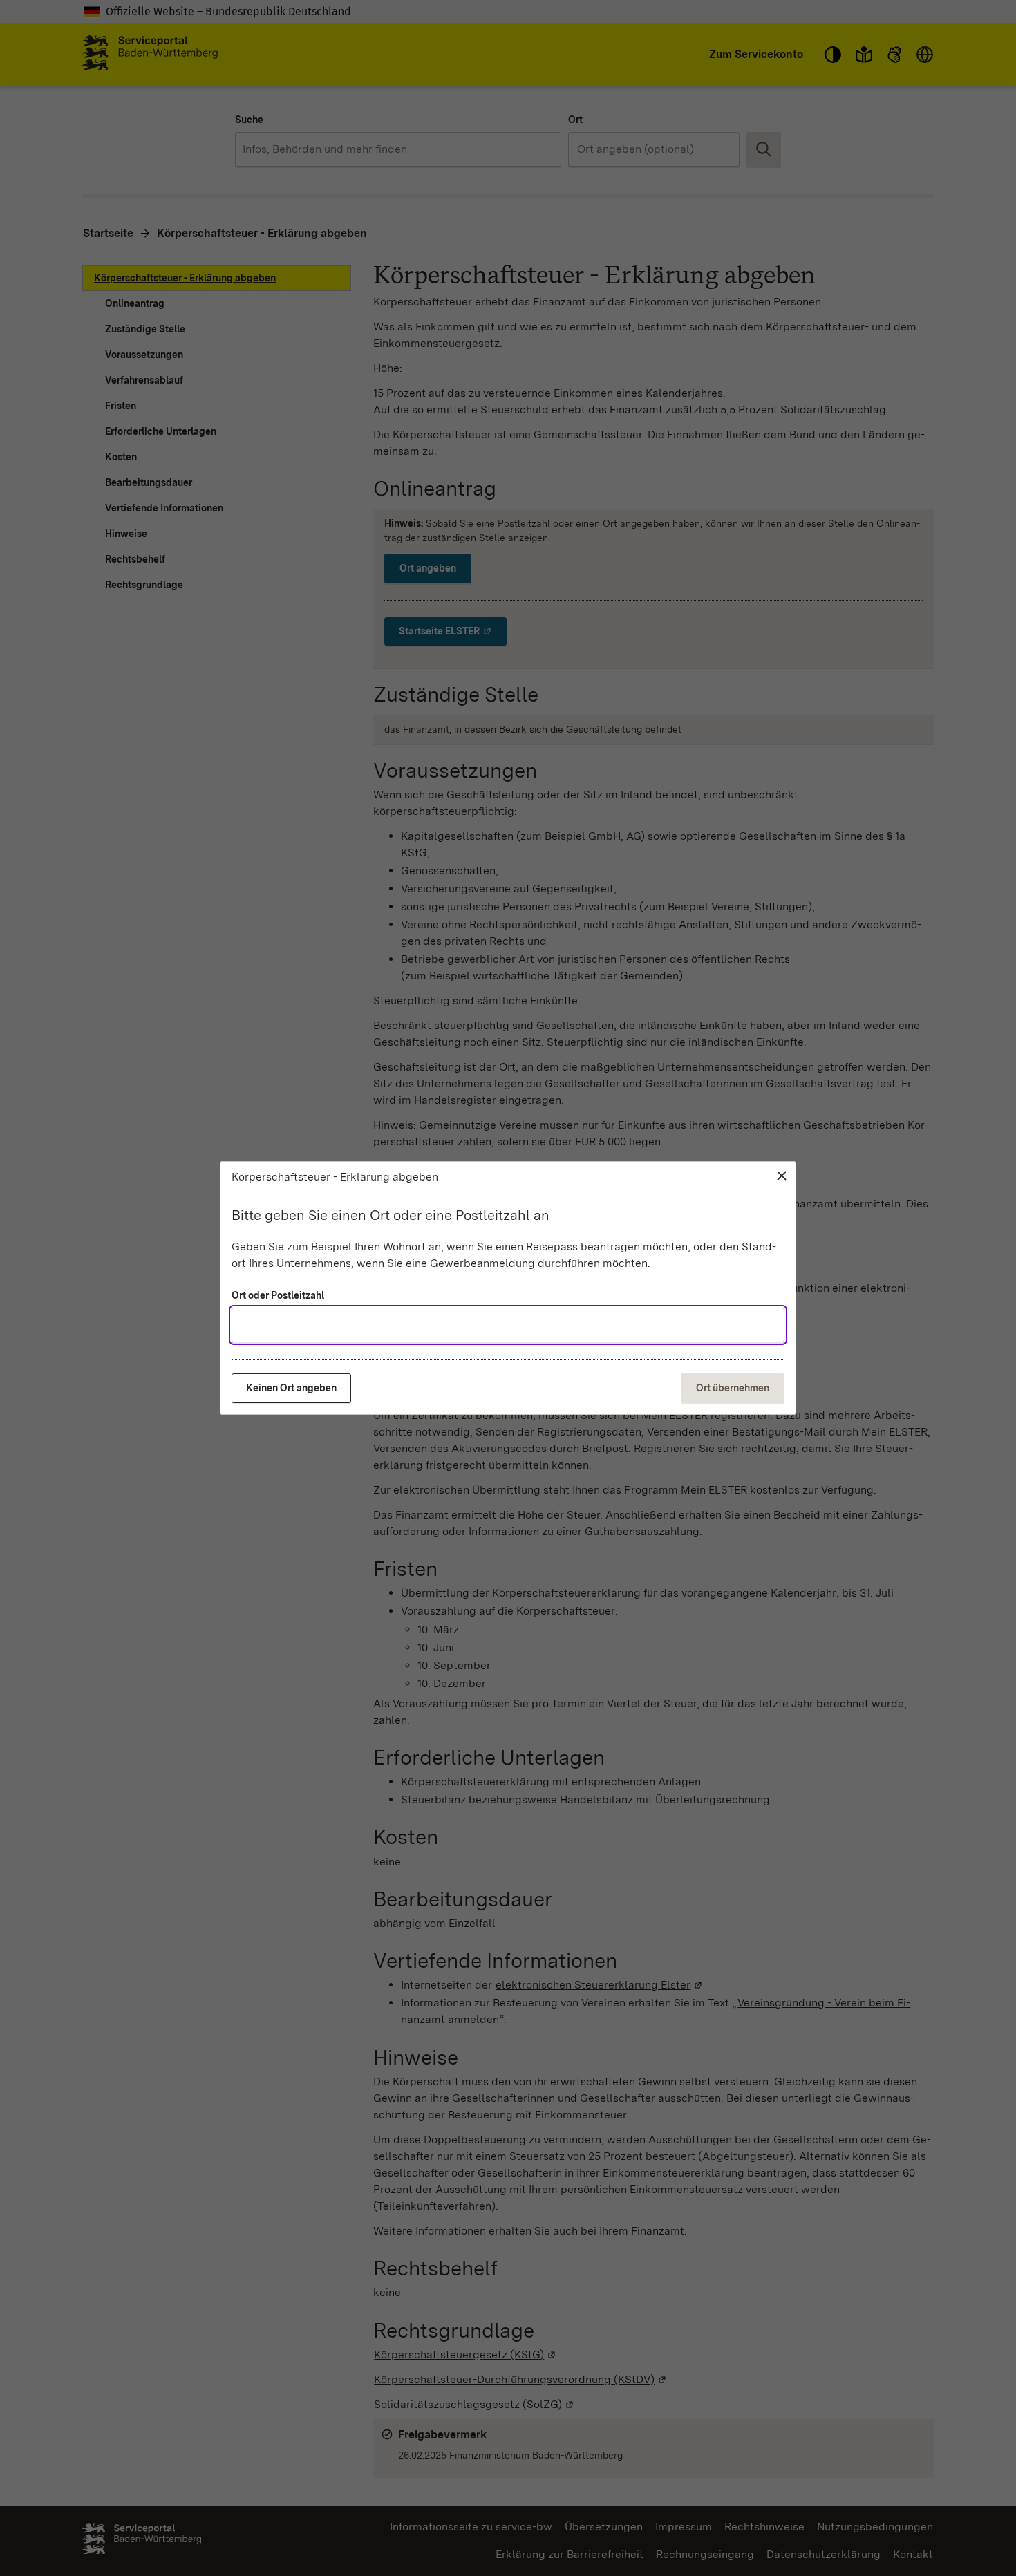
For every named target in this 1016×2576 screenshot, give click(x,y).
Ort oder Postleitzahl (278, 1295)
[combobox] (508, 1325)
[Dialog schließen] (782, 1176)
